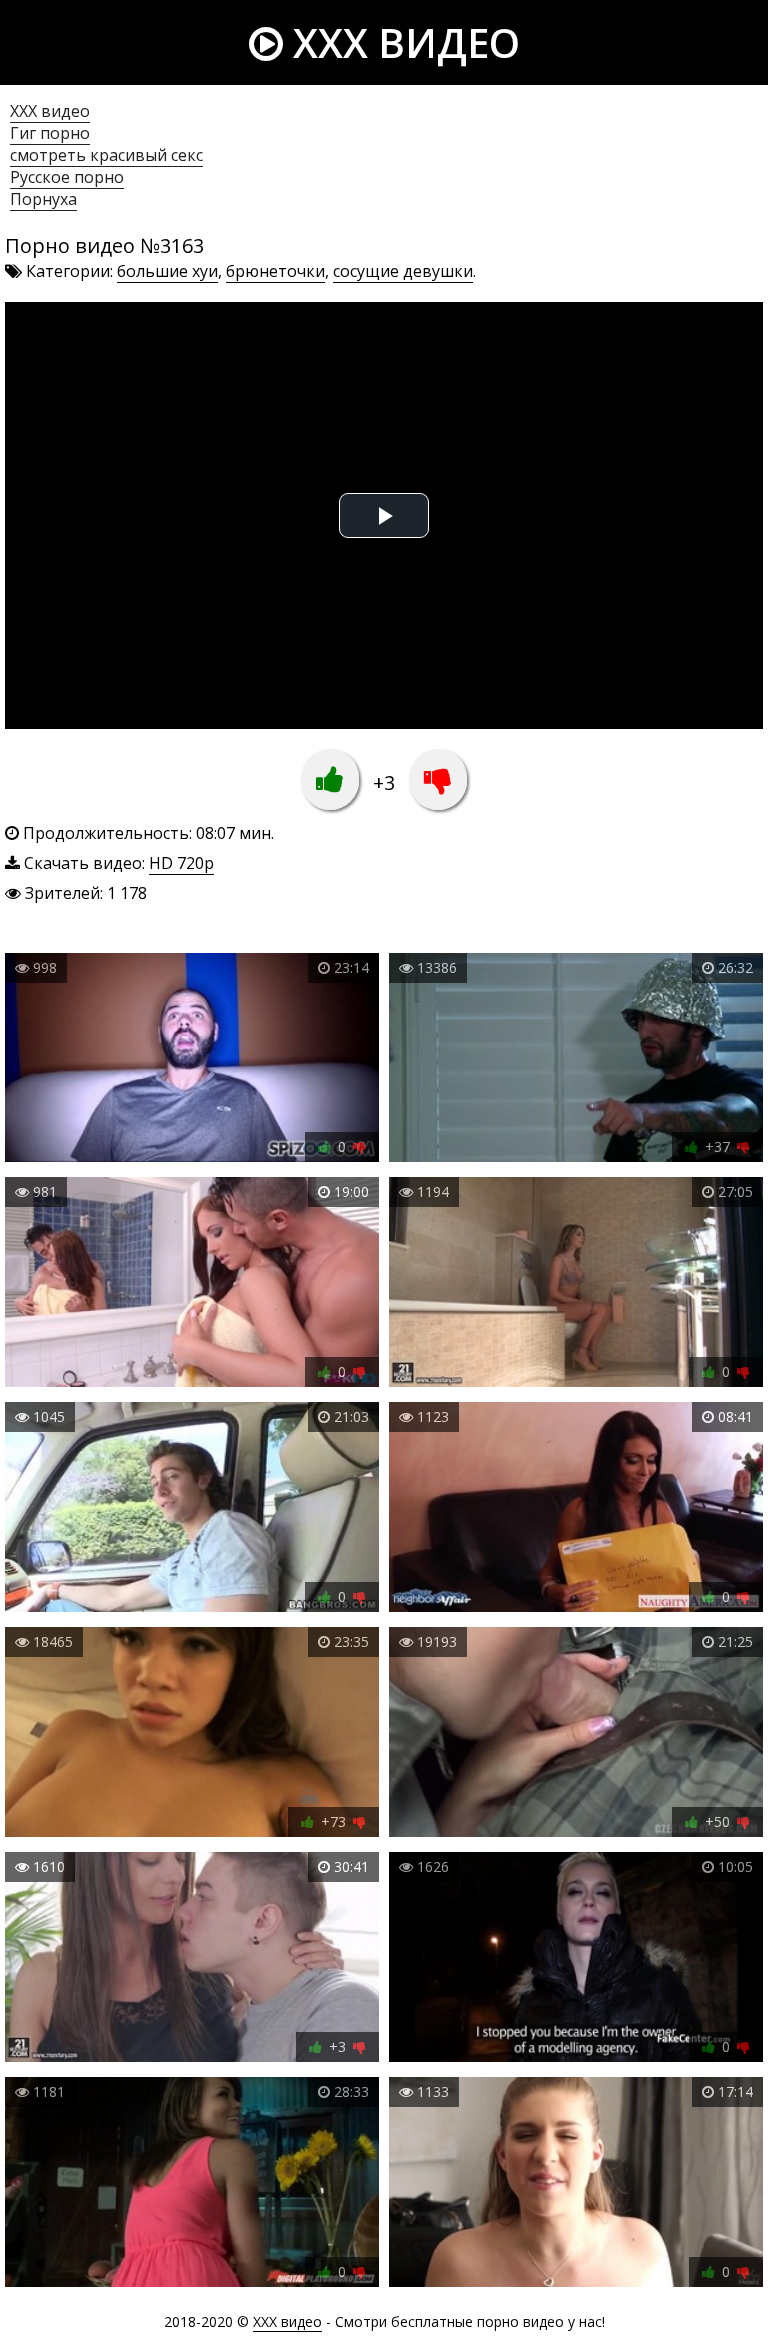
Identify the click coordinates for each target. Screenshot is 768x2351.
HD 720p (181, 863)
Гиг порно (50, 133)
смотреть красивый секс (106, 155)
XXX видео (401, 42)
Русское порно (67, 177)
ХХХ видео (50, 111)
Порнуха (43, 199)
